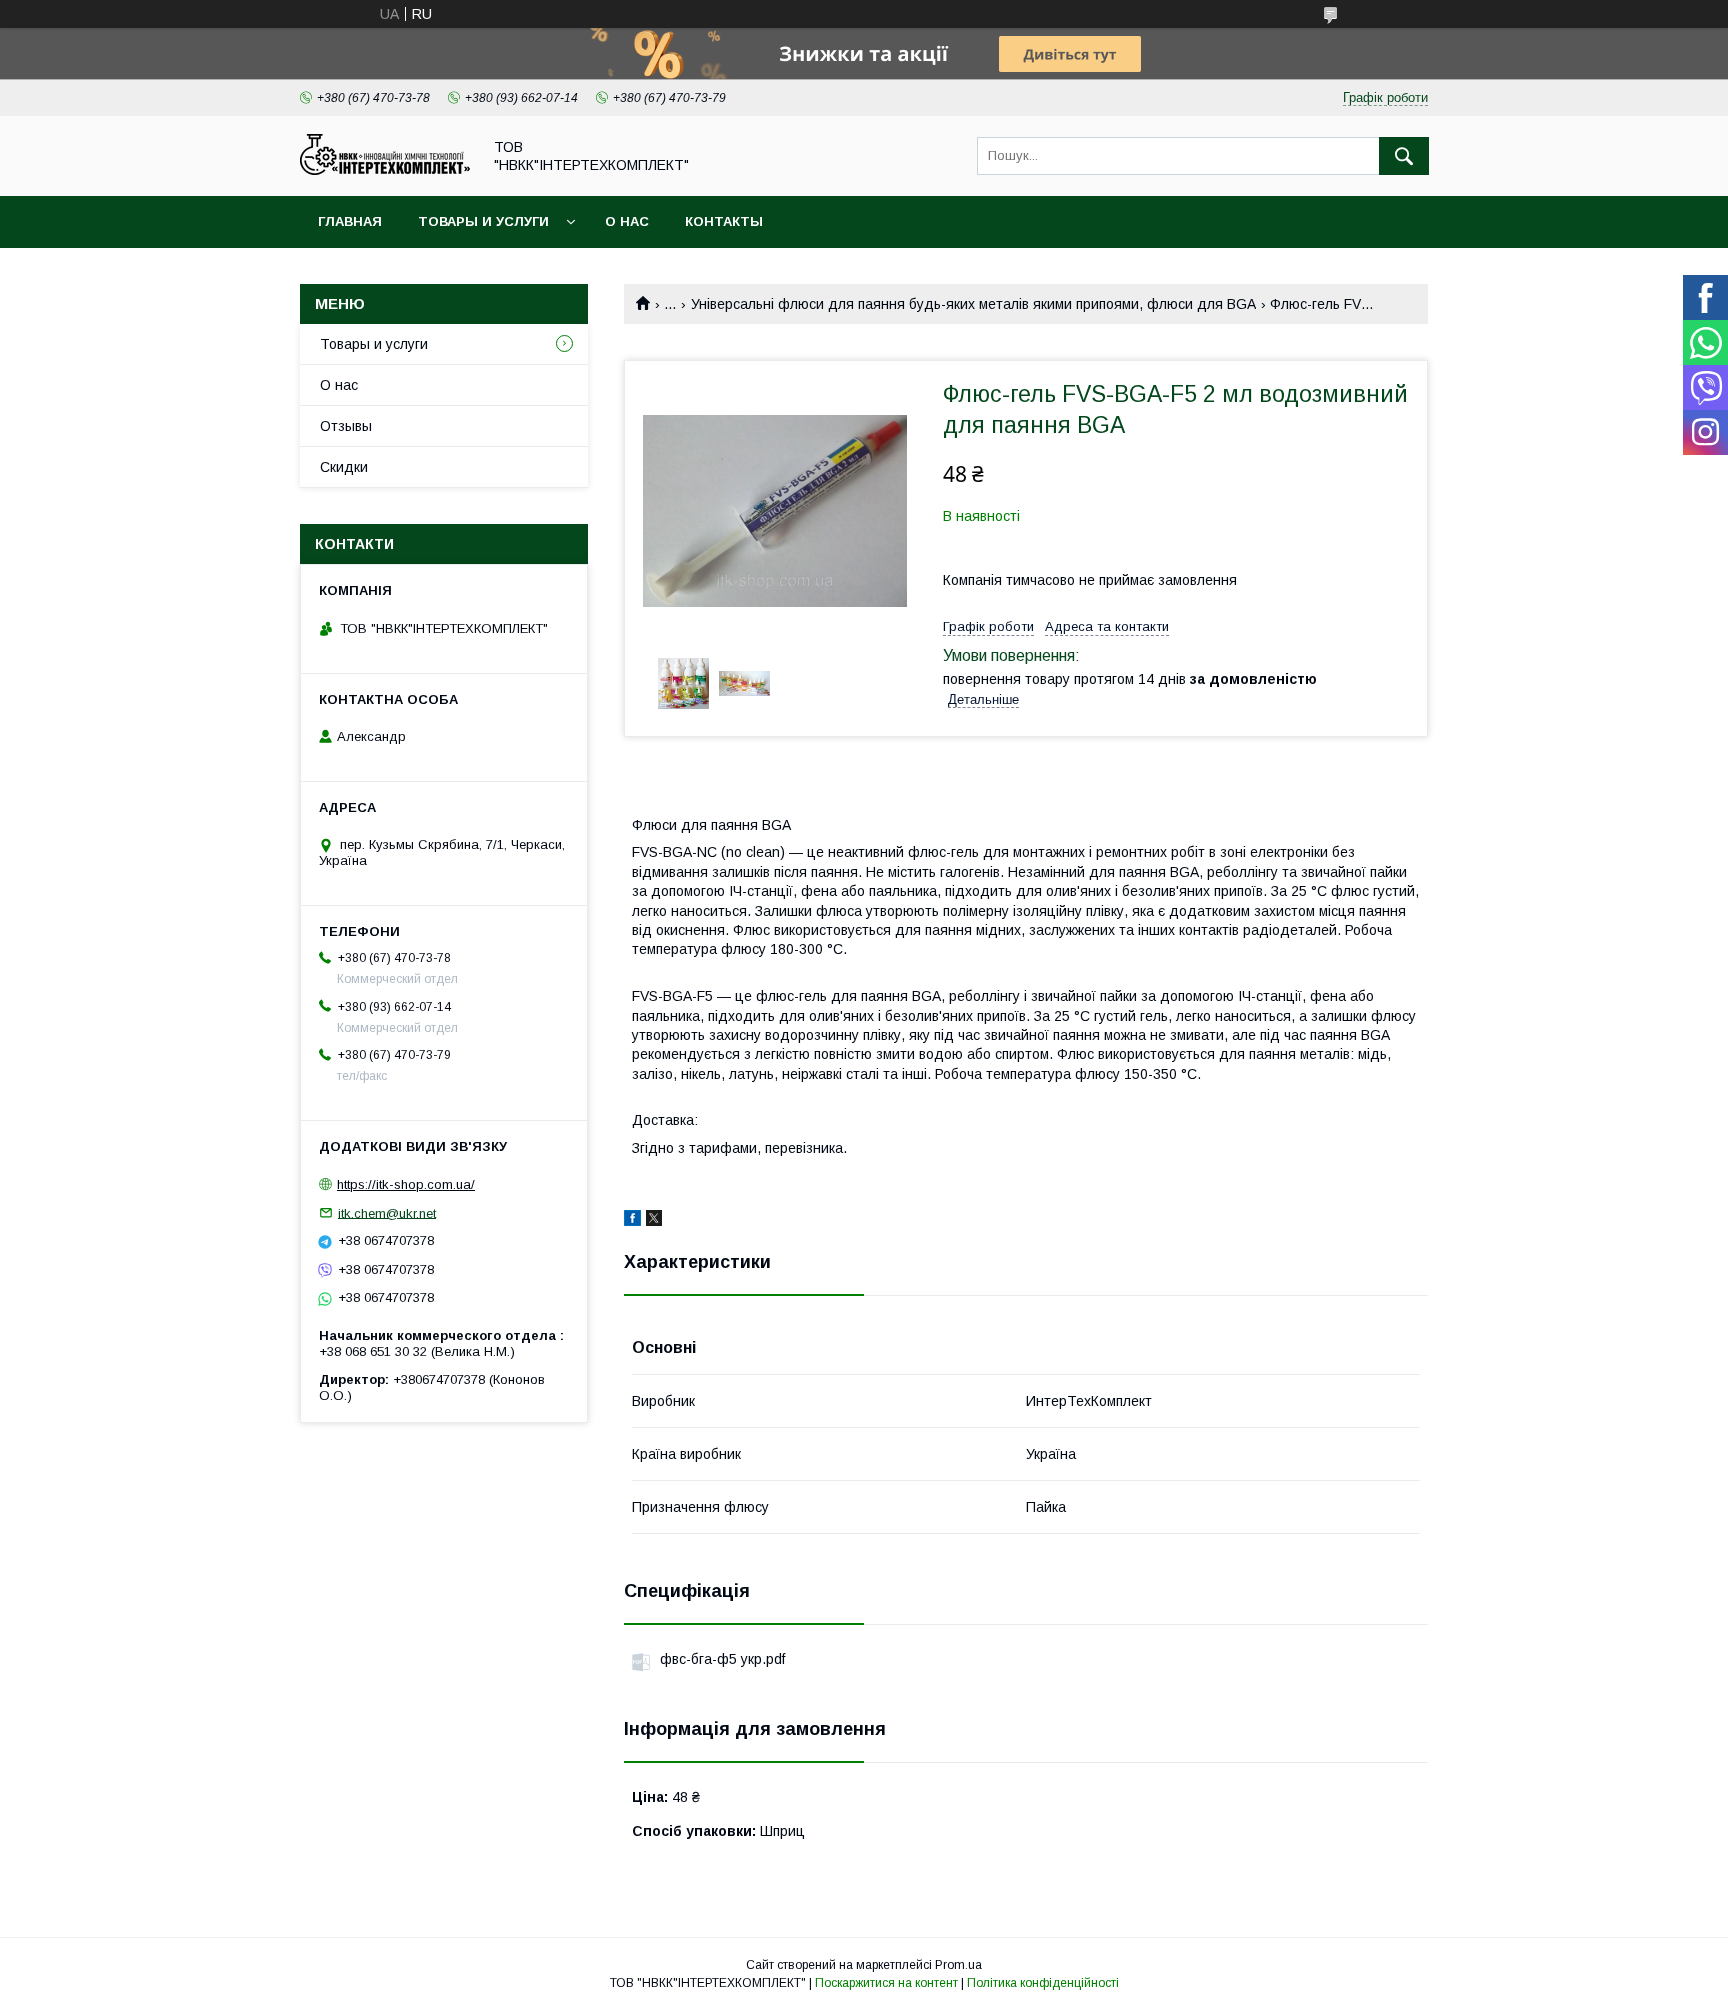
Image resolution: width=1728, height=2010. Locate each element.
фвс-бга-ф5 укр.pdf (722, 1659)
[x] (654, 1221)
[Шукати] (1404, 156)
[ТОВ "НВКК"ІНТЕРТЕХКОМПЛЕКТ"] (385, 170)
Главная (350, 221)
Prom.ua (958, 1965)
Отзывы (346, 426)
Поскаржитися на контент (886, 1983)
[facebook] (632, 1221)
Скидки (344, 467)
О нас (627, 221)
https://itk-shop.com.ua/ (406, 1184)
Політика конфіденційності (1043, 1983)
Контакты (724, 221)
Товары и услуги (483, 221)
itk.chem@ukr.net (387, 1212)
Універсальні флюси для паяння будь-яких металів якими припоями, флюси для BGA (973, 304)
